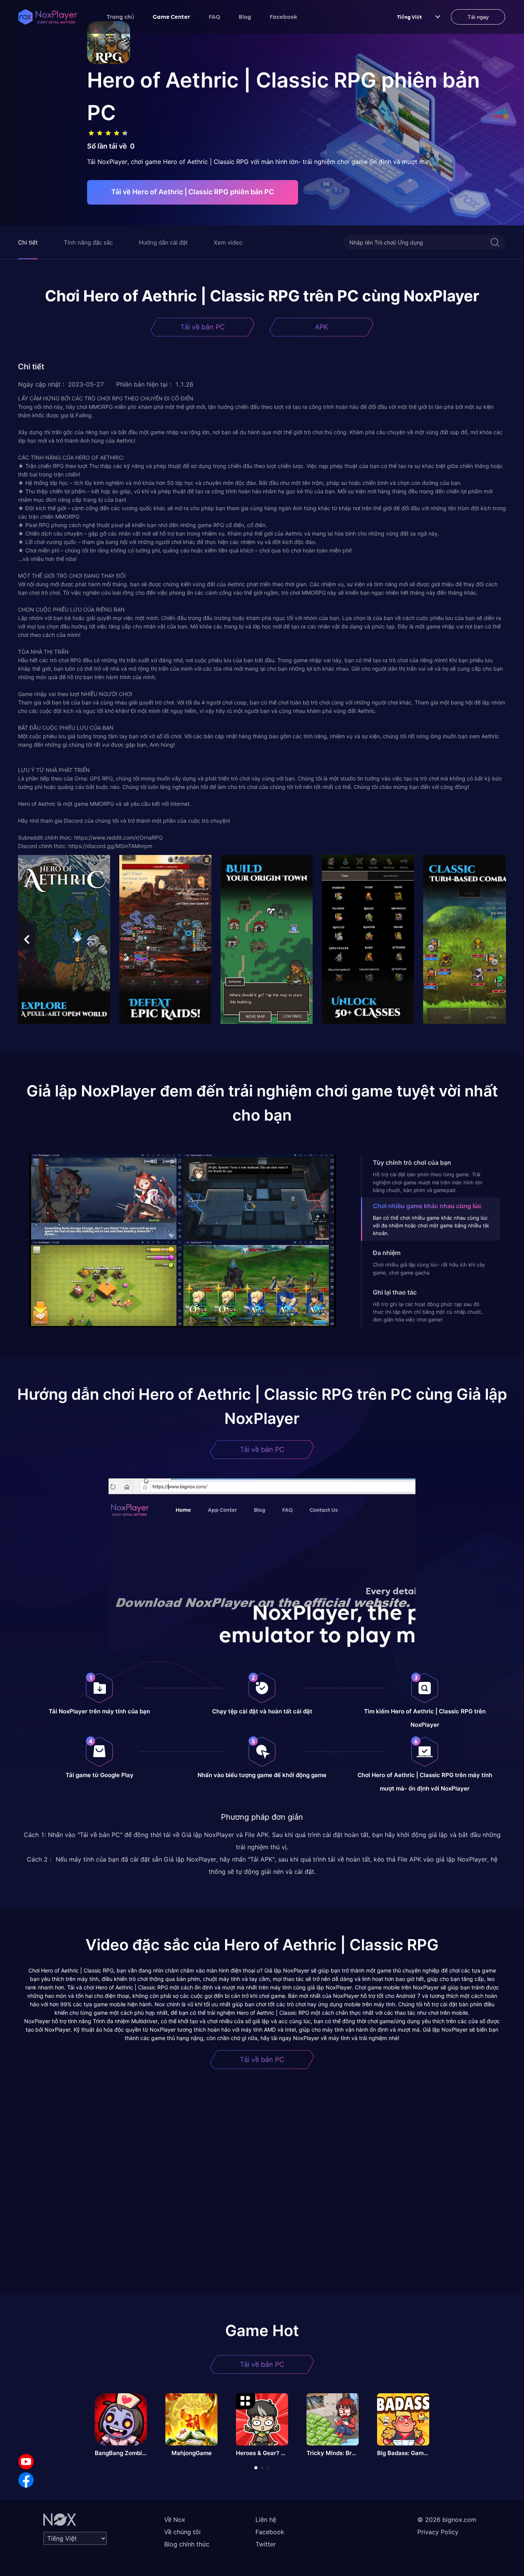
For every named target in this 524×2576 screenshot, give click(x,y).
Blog (245, 17)
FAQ (214, 17)
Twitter (266, 2544)
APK (322, 327)
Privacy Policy (438, 2532)
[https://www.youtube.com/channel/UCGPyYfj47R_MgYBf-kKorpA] (26, 2462)
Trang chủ (120, 17)
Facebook (283, 17)
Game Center (171, 17)
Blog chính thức (187, 2544)
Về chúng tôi (182, 2532)
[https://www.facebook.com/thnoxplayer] (26, 2480)
